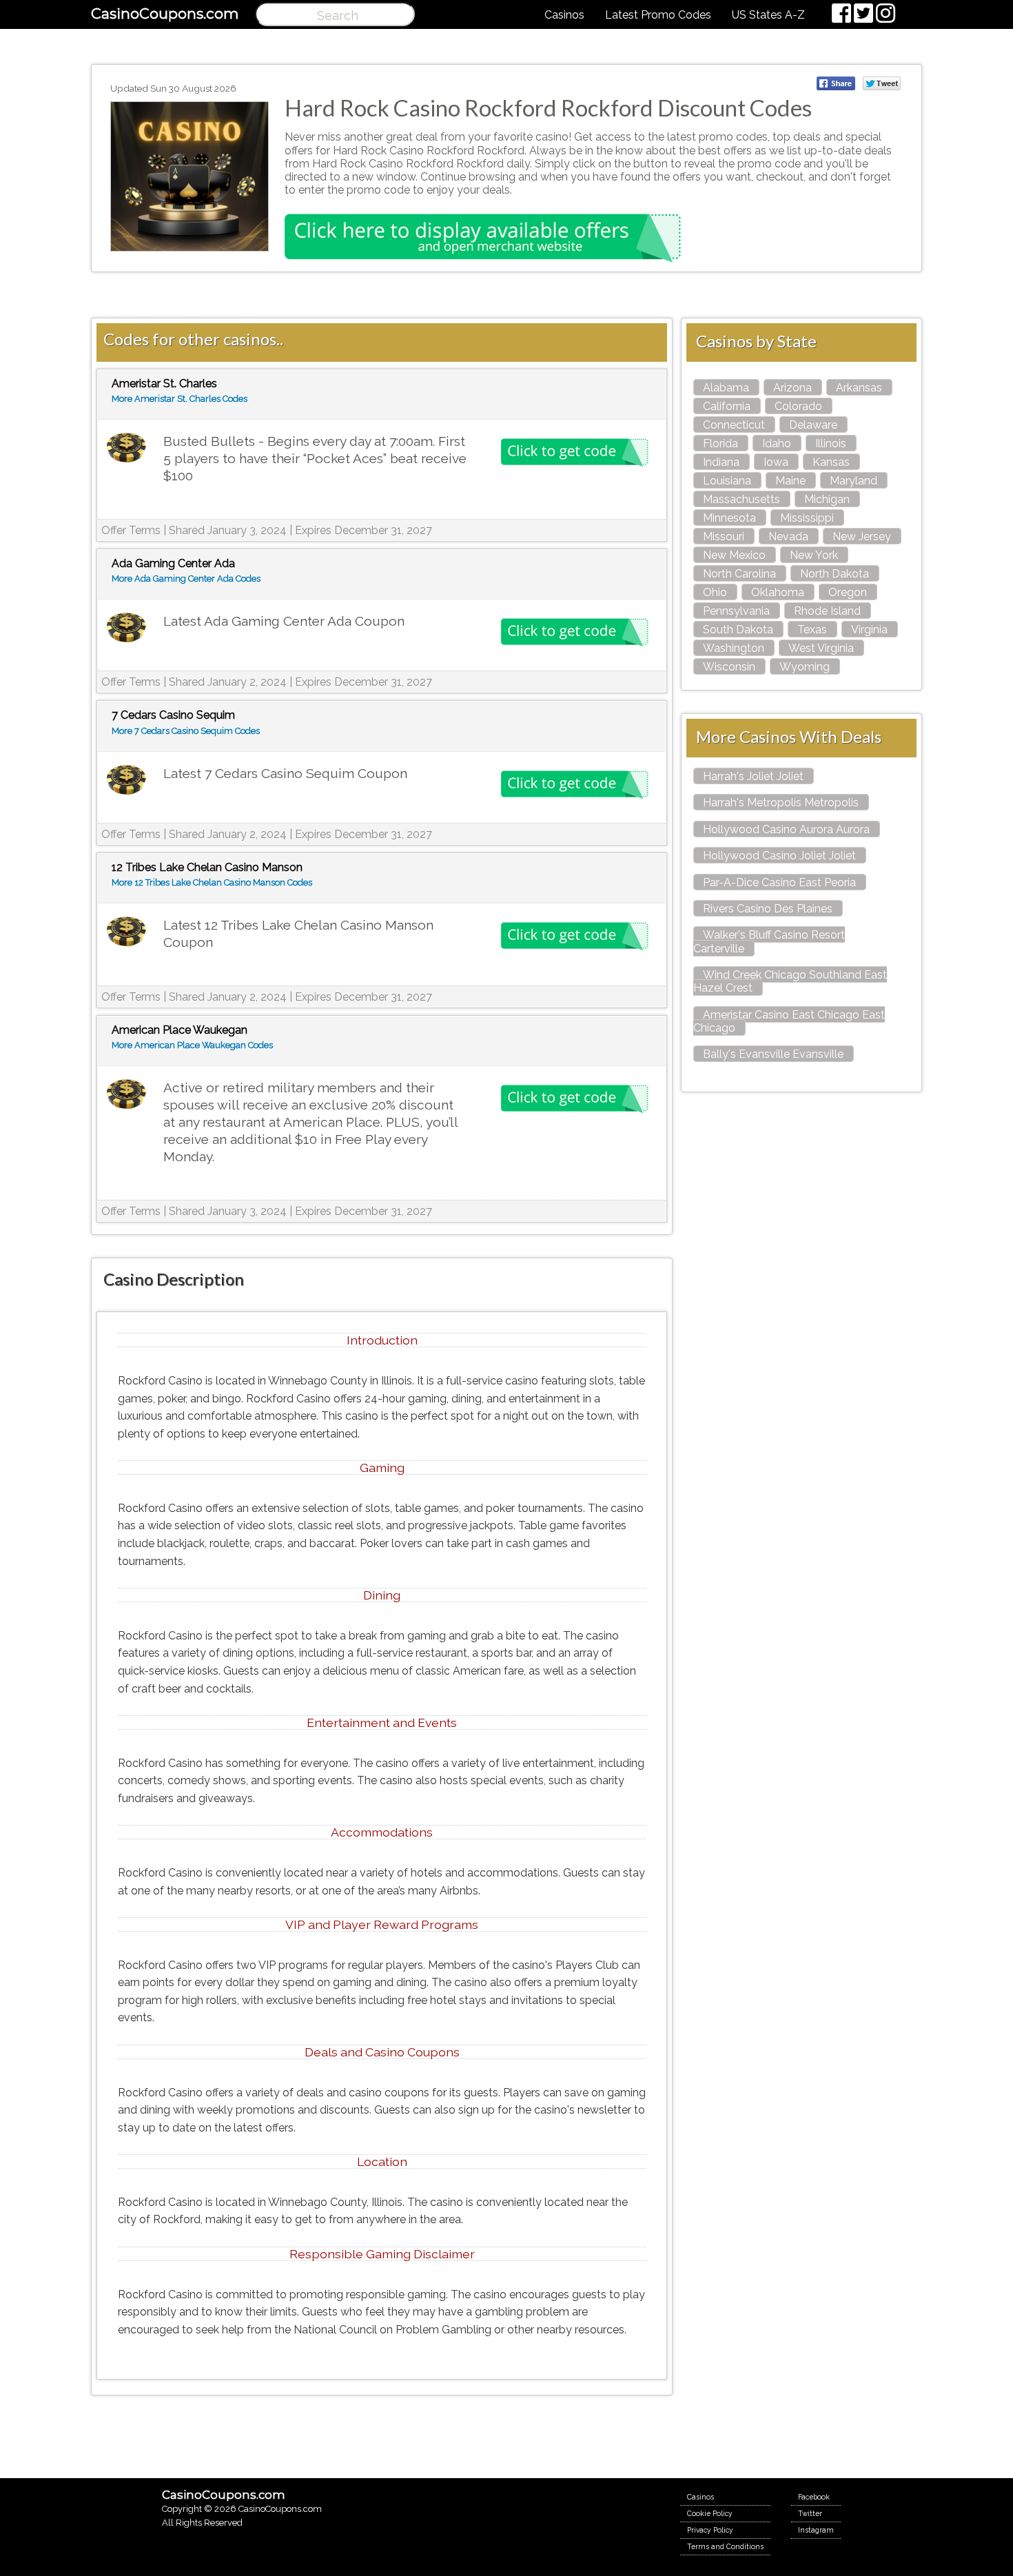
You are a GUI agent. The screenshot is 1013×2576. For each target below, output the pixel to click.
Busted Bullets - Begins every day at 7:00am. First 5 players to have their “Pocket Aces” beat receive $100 (315, 458)
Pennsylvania (736, 611)
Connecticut (734, 425)
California (727, 406)
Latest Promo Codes (658, 15)
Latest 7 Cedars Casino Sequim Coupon (285, 773)
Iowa (776, 462)
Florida (720, 443)
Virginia (869, 630)
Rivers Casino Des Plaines (768, 909)
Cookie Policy (710, 2513)
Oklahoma (778, 592)
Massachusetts (741, 499)
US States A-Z (768, 15)
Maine (790, 481)
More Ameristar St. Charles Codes (180, 399)
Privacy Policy (710, 2530)
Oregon (848, 592)
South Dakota (738, 630)
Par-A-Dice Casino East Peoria (779, 882)
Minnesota (729, 518)
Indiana (721, 462)
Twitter (810, 2513)
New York (814, 555)
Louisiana (727, 481)
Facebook (814, 2497)
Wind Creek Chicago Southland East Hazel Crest (790, 981)
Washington (734, 648)
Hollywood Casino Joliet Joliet (779, 856)
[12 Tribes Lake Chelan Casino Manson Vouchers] (126, 932)
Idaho (777, 443)
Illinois (831, 443)
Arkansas (859, 388)
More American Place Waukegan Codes (192, 1045)
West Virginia (821, 648)
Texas (812, 630)
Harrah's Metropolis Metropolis (781, 803)
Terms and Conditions (725, 2546)
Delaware (813, 425)
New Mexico (734, 555)
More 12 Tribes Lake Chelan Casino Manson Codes (212, 882)
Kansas (831, 462)
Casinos (564, 15)
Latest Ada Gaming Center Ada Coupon (284, 621)
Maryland (853, 481)
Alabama (726, 388)
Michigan (827, 499)
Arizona (792, 388)
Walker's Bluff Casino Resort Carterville (769, 941)
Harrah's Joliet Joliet (753, 776)
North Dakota (835, 574)
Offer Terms (131, 530)
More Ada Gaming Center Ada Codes (186, 579)
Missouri (724, 536)
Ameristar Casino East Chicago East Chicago (789, 1021)
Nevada (788, 536)
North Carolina (739, 574)
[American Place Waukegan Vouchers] (126, 1095)
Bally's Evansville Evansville (773, 1054)
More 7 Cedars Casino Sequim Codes (186, 731)
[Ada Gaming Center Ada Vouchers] (126, 628)
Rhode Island (827, 611)
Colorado (798, 406)
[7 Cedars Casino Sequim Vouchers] (126, 780)
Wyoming (805, 667)
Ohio (715, 592)
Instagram (816, 2530)
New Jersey (862, 536)
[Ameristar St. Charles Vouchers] (126, 448)
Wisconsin (729, 667)
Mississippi (807, 518)
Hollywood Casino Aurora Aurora (786, 829)
